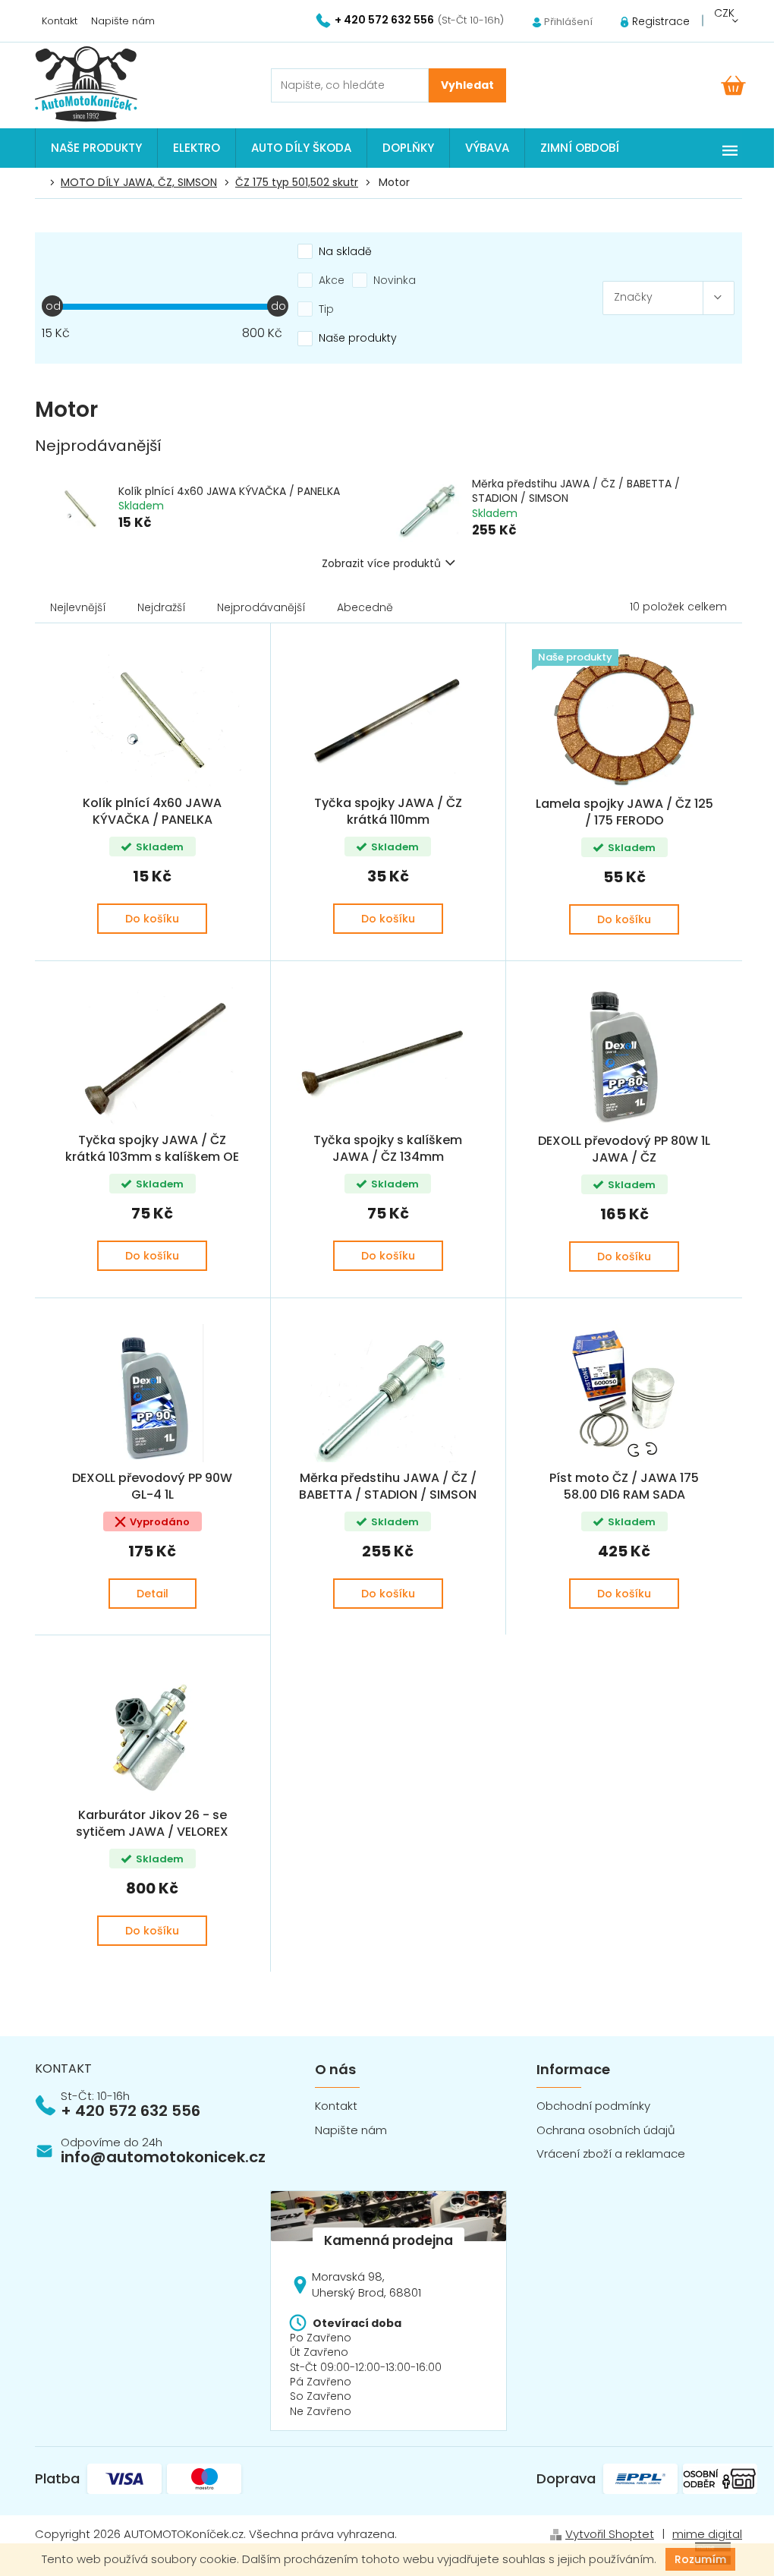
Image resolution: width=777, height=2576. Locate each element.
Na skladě (345, 251)
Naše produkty (358, 338)
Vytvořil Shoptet (610, 2534)
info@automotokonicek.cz (163, 2157)
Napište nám (123, 21)
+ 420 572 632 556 (131, 2111)
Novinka (395, 280)
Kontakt (60, 21)
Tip (326, 309)
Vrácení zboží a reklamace (611, 2153)
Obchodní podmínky (593, 2106)
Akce (332, 280)
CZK (724, 13)
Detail (153, 1594)
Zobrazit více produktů (381, 563)
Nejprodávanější (261, 607)
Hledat (467, 85)
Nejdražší (162, 607)
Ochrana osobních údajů (606, 2130)
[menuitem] (96, 148)
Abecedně (365, 607)
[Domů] (43, 183)
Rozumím (700, 2559)
